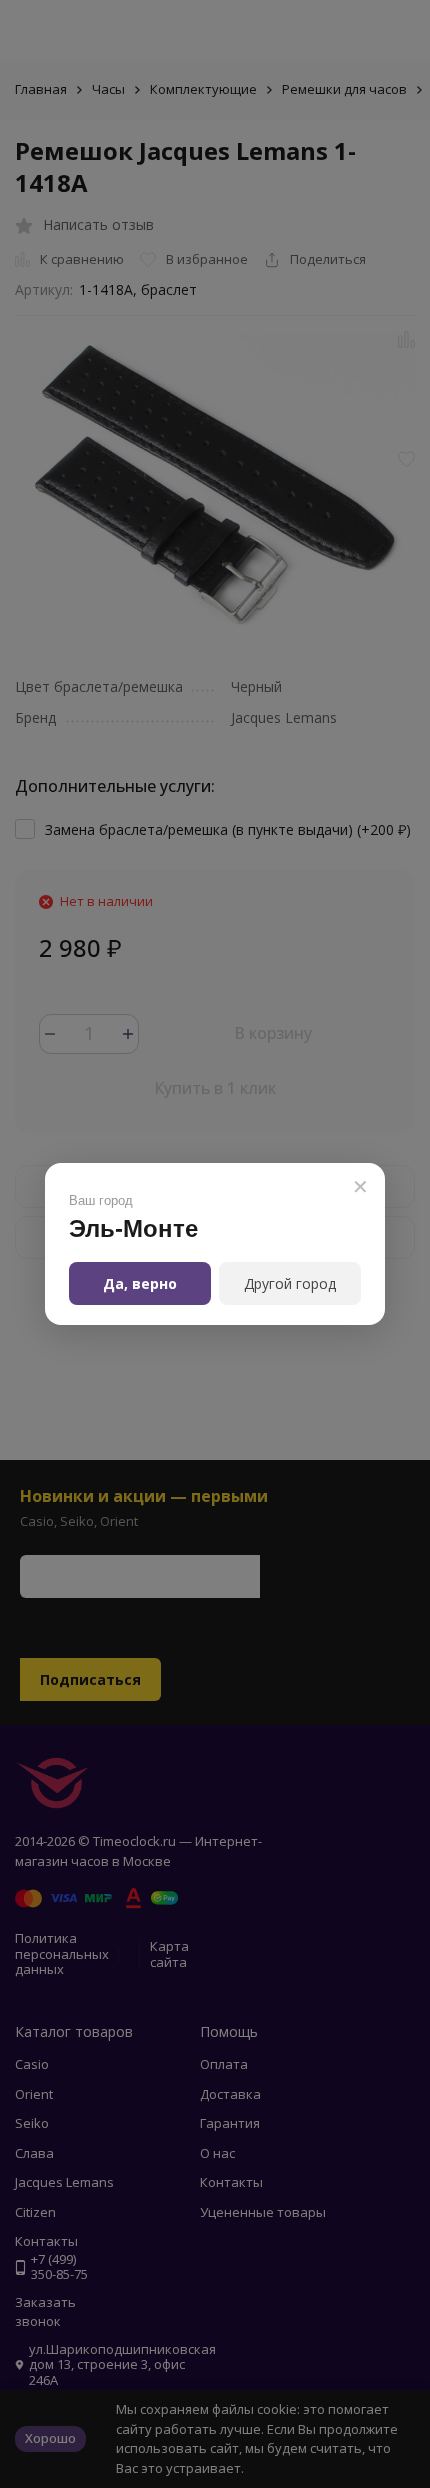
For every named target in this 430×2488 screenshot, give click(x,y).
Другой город (290, 1283)
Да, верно (140, 1283)
